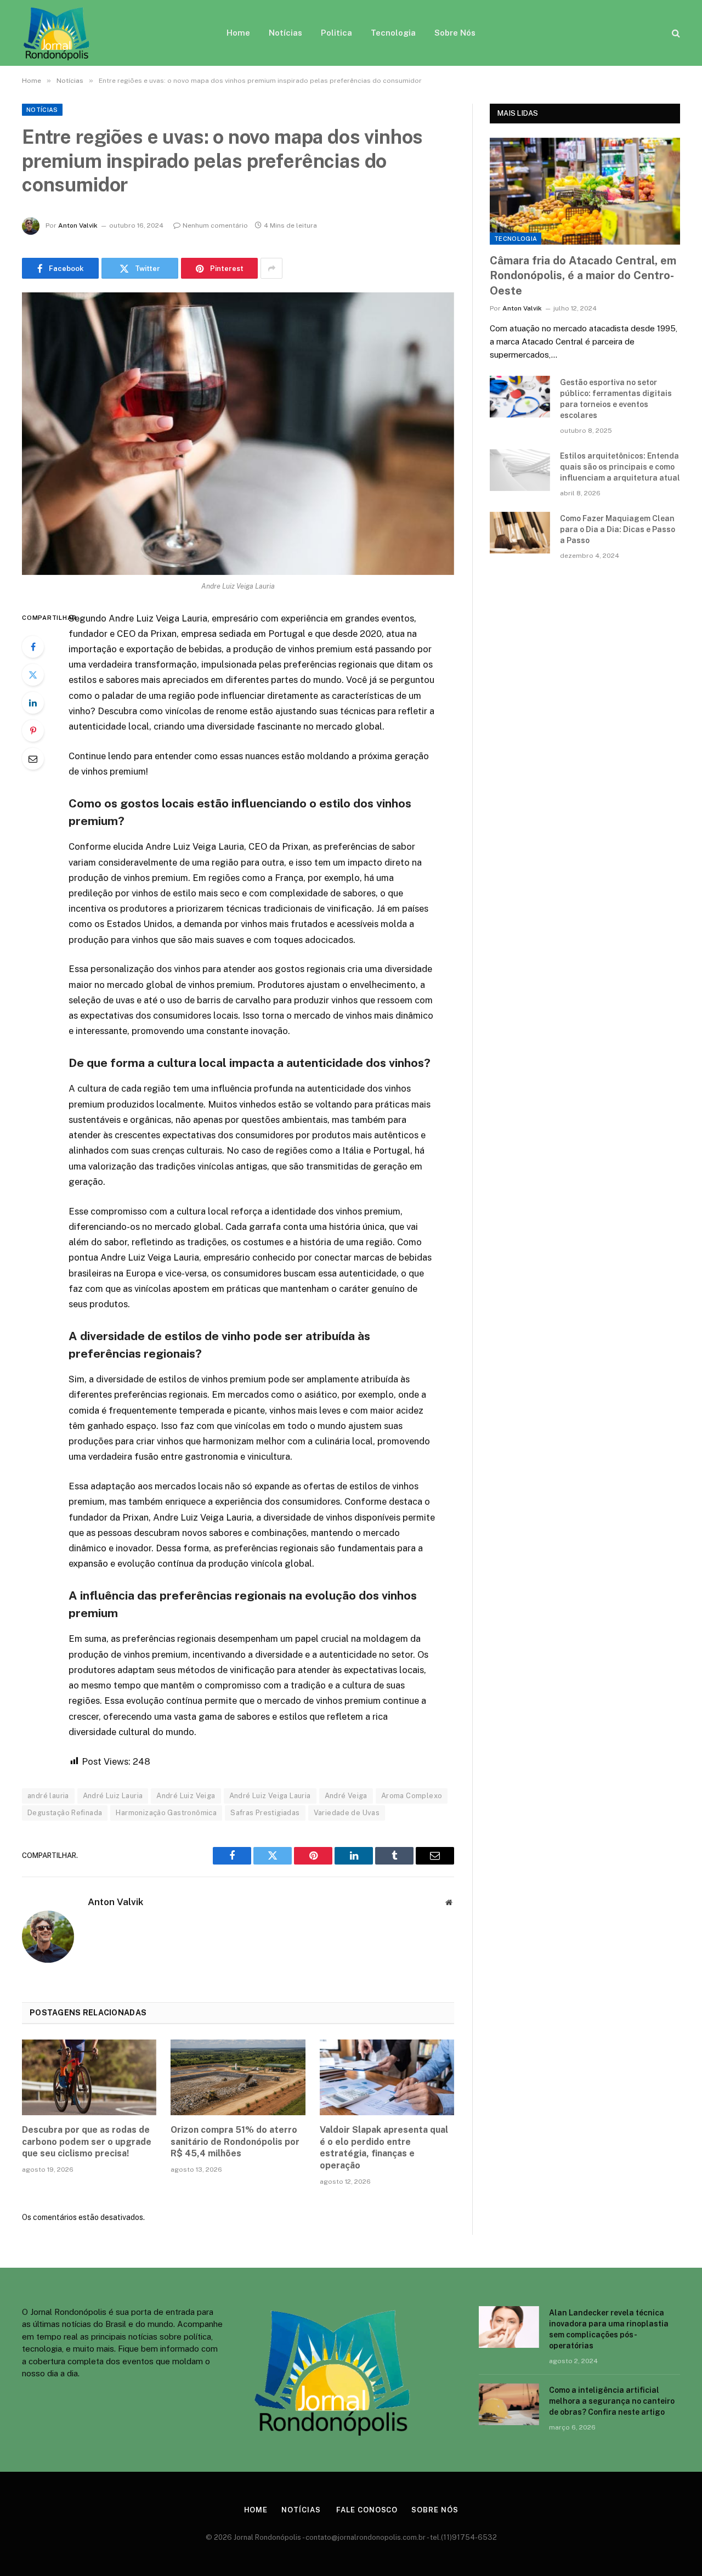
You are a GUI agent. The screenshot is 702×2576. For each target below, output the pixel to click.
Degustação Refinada (65, 1813)
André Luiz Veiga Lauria (270, 1796)
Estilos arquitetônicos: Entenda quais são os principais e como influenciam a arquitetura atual (620, 467)
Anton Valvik (78, 225)
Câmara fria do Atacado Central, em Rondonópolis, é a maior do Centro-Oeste (583, 275)
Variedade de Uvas (347, 1813)
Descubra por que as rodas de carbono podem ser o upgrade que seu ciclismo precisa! (87, 2142)
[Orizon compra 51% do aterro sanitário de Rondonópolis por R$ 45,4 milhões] (238, 2077)
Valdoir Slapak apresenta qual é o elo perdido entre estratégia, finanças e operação (384, 2148)
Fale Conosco (366, 2510)
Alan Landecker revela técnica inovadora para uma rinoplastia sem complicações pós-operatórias (609, 2329)
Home (238, 33)
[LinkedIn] (33, 703)
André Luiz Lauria (113, 1796)
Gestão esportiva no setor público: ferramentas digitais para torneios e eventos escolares (616, 399)
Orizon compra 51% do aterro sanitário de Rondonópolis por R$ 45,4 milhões (235, 2142)
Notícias (285, 33)
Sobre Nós (455, 33)
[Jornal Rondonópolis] (57, 33)
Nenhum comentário (215, 225)
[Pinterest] (33, 731)
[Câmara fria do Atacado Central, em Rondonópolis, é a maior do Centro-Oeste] (585, 191)
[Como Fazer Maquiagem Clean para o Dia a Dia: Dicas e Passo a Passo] (520, 533)
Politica (336, 33)
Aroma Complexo (412, 1796)
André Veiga (346, 1796)
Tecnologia (393, 33)
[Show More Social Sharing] (271, 268)
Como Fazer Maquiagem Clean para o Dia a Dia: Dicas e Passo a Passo (618, 529)
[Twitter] (33, 675)
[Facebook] (33, 647)
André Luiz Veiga (186, 1796)
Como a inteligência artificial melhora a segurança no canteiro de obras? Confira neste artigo (612, 2401)
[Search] (675, 33)
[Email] (33, 759)
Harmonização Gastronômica (166, 1813)
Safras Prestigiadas (265, 1813)
